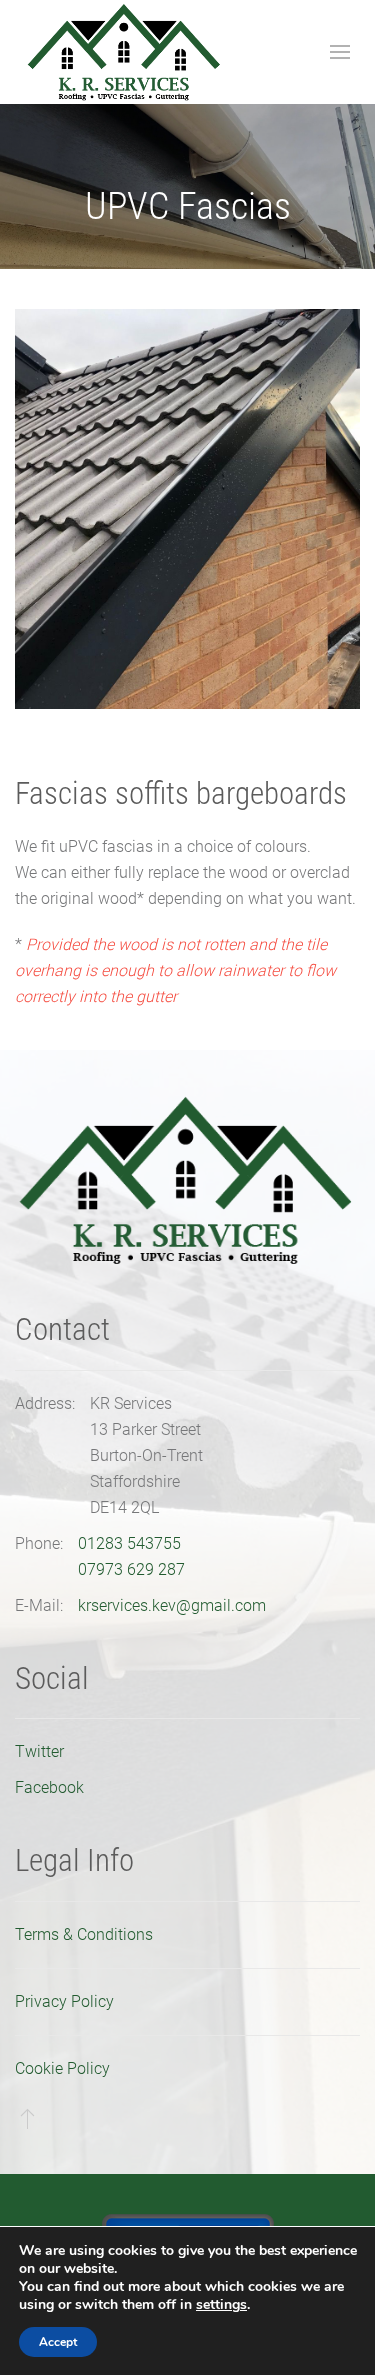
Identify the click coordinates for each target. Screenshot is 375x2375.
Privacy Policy (64, 2001)
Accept (58, 2342)
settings (221, 2305)
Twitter (39, 1751)
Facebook (49, 1787)
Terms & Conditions (84, 1934)
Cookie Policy (62, 2068)
